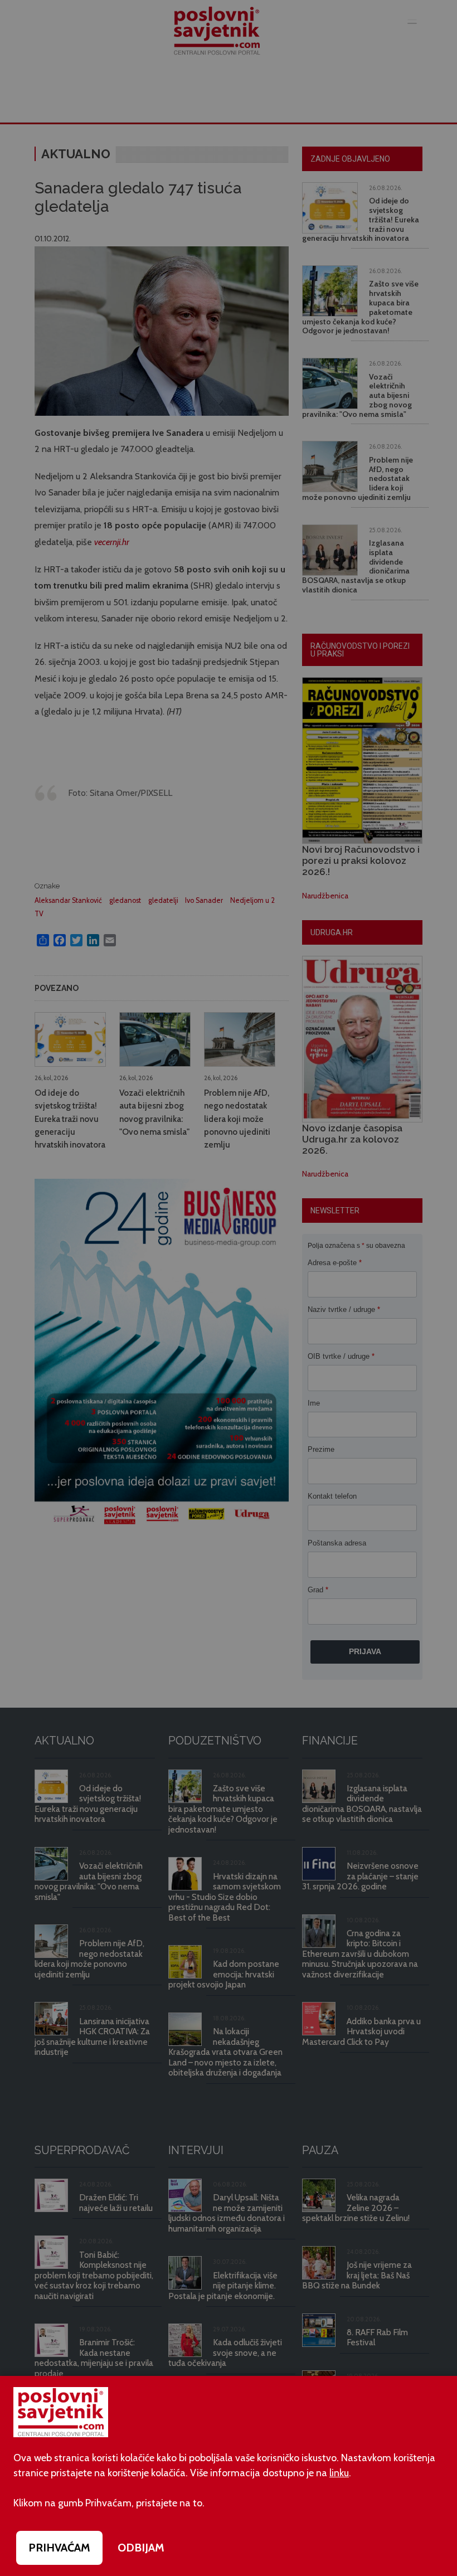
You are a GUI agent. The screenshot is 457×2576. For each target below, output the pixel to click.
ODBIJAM (141, 2548)
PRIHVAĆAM (59, 2548)
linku (339, 2473)
